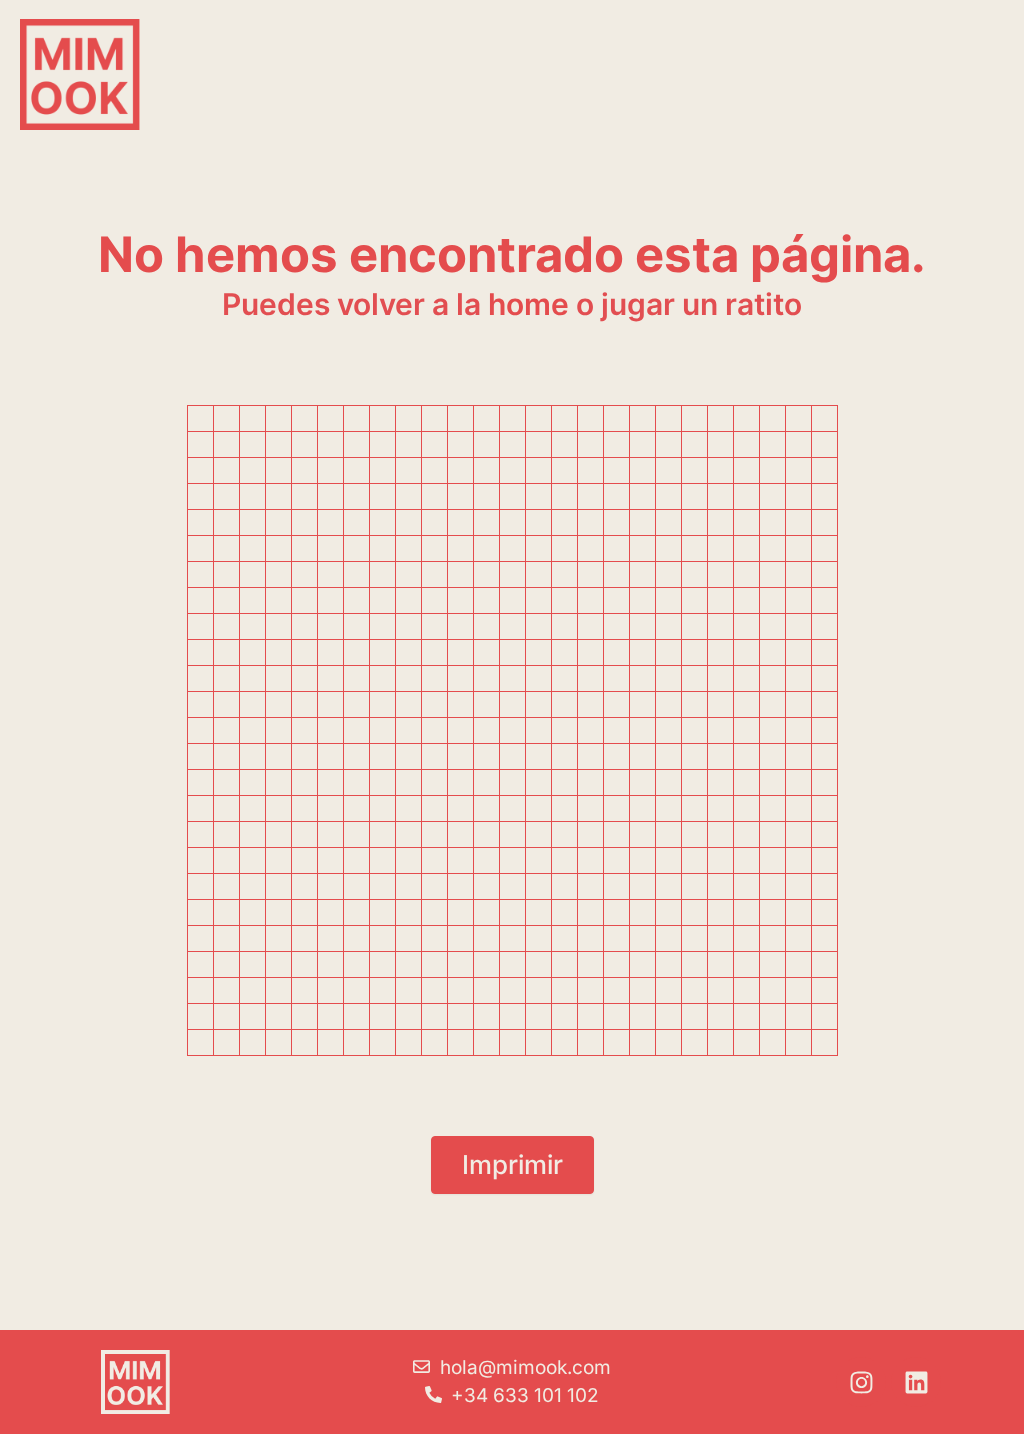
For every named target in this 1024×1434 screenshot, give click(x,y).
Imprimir (512, 1164)
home (528, 304)
